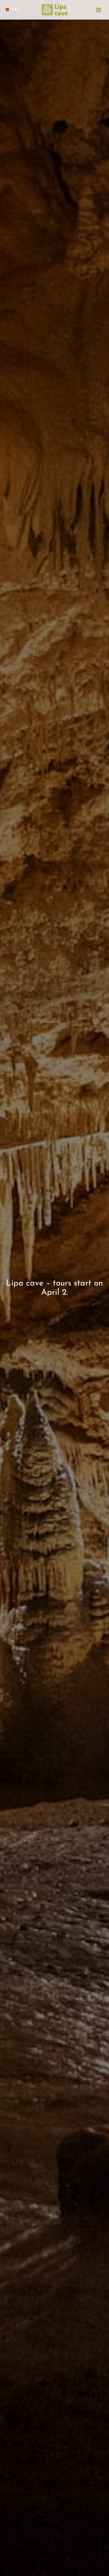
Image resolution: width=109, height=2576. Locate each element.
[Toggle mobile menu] (99, 10)
